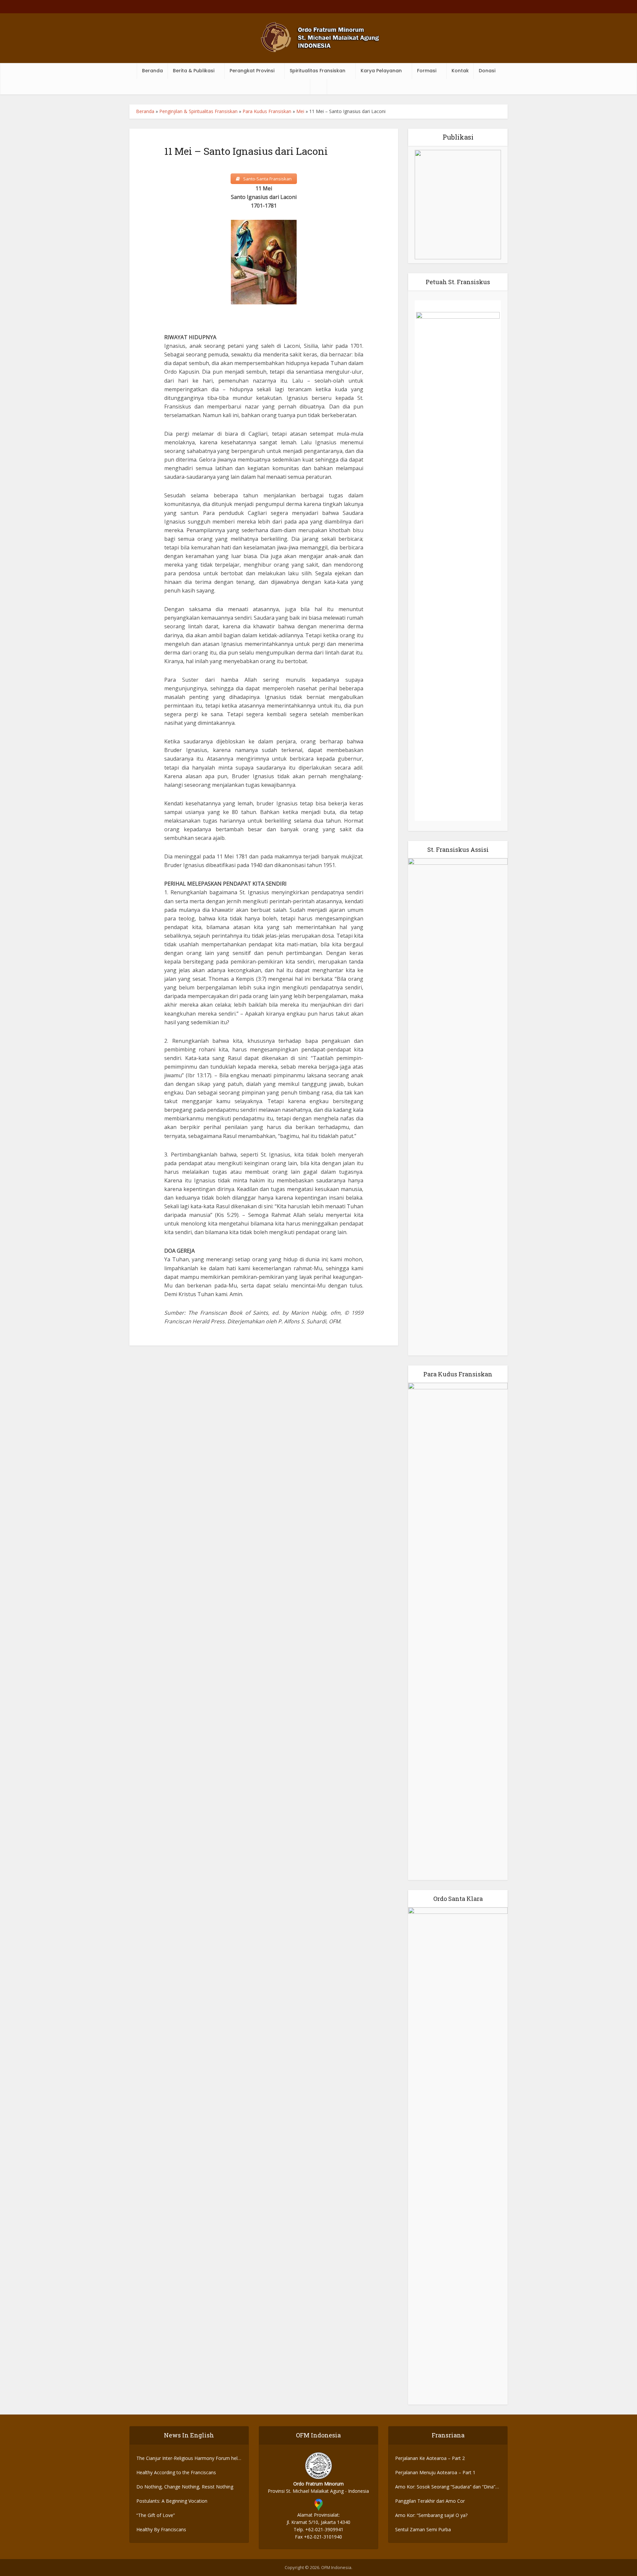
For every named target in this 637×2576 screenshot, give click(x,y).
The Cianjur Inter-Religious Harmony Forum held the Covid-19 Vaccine (188, 2458)
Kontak (460, 71)
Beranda (152, 71)
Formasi (427, 71)
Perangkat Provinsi (252, 71)
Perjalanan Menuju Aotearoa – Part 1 (435, 2472)
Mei (300, 111)
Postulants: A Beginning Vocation (172, 2501)
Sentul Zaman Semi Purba (423, 2529)
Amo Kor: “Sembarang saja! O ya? (431, 2515)
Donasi (487, 71)
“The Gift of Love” (156, 2515)
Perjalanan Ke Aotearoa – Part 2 (430, 2458)
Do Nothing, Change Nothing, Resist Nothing (185, 2487)
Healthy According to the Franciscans (176, 2472)
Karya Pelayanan (381, 71)
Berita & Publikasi (194, 71)
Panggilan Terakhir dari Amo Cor (430, 2501)
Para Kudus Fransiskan (267, 111)
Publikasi (458, 137)
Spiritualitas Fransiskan (318, 71)
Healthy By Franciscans (161, 2529)
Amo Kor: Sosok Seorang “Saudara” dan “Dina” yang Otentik (445, 2487)
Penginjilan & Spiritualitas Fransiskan (198, 111)
